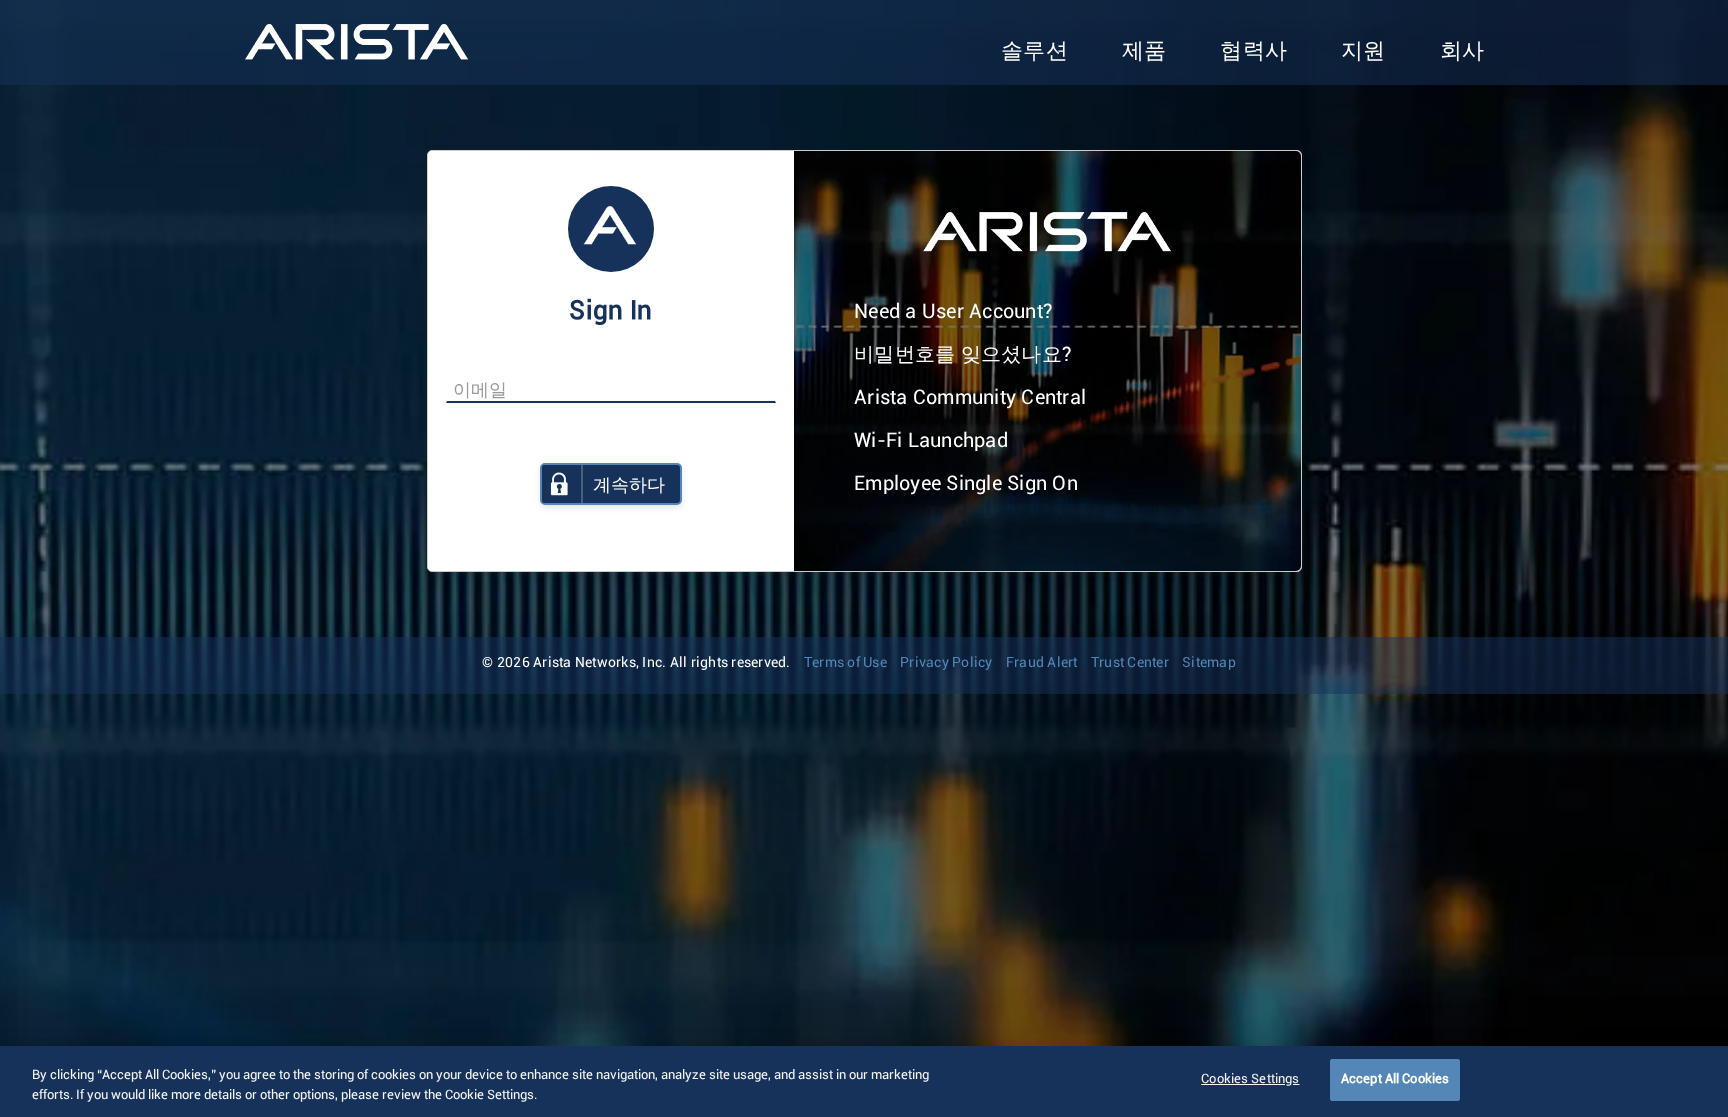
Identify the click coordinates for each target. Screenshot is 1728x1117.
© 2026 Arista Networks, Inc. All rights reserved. (636, 663)
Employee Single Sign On (966, 484)
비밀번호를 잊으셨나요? (963, 355)
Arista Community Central (970, 398)
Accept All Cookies (1395, 1079)
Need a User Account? (953, 312)
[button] (1034, 52)
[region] (864, 1081)
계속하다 (629, 486)
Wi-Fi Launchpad (931, 441)
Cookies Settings (1250, 1079)
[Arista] (356, 42)
